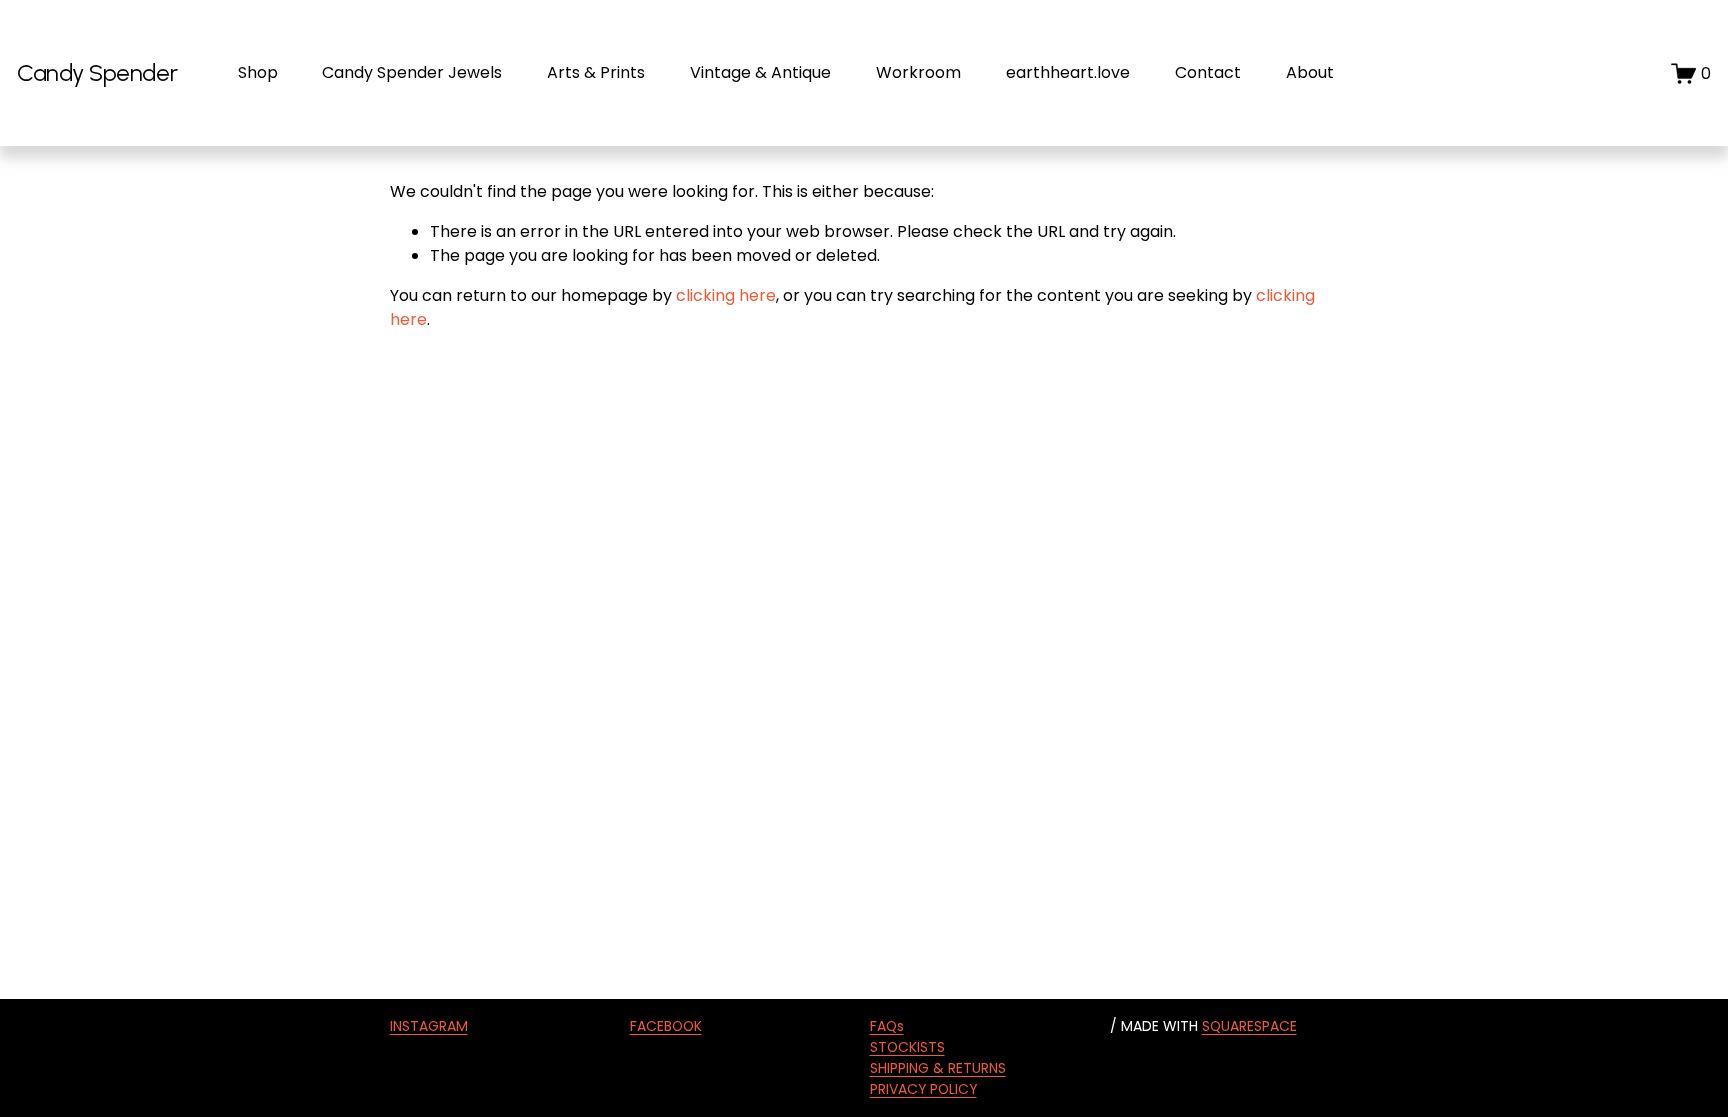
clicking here (726, 295)
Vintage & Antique (760, 72)
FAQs (887, 1026)
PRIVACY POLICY (923, 1089)
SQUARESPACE (1249, 1026)
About (1310, 72)
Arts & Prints (596, 72)
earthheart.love (1068, 72)
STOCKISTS (907, 1047)
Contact (1208, 72)
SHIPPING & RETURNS (938, 1068)
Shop (258, 72)
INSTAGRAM (429, 1026)
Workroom (918, 72)
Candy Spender (97, 72)
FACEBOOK (666, 1026)
